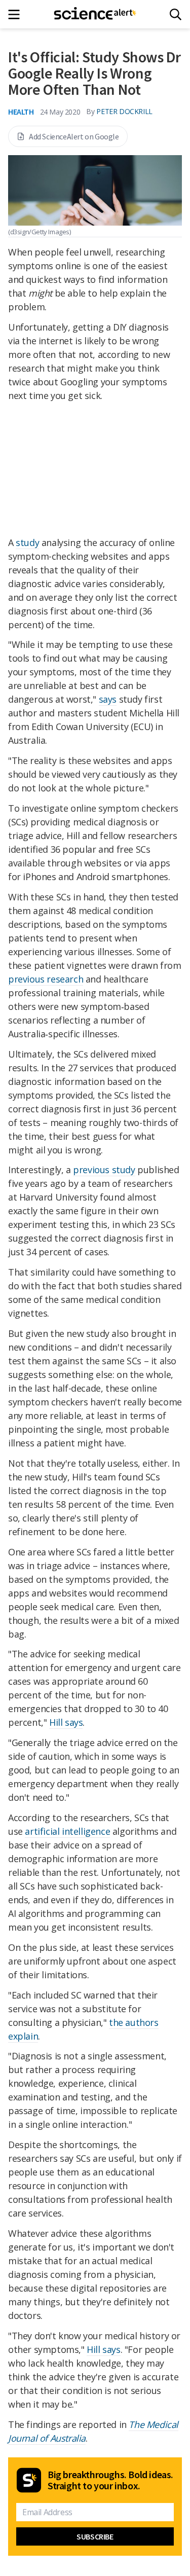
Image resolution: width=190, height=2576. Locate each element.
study (27, 542)
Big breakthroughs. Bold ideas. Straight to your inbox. (110, 2480)
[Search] (176, 14)
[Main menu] (17, 14)
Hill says (66, 1722)
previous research (46, 979)
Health (21, 112)
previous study (104, 1170)
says (108, 699)
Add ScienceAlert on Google (74, 136)
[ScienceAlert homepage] (95, 14)
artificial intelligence (67, 1831)
